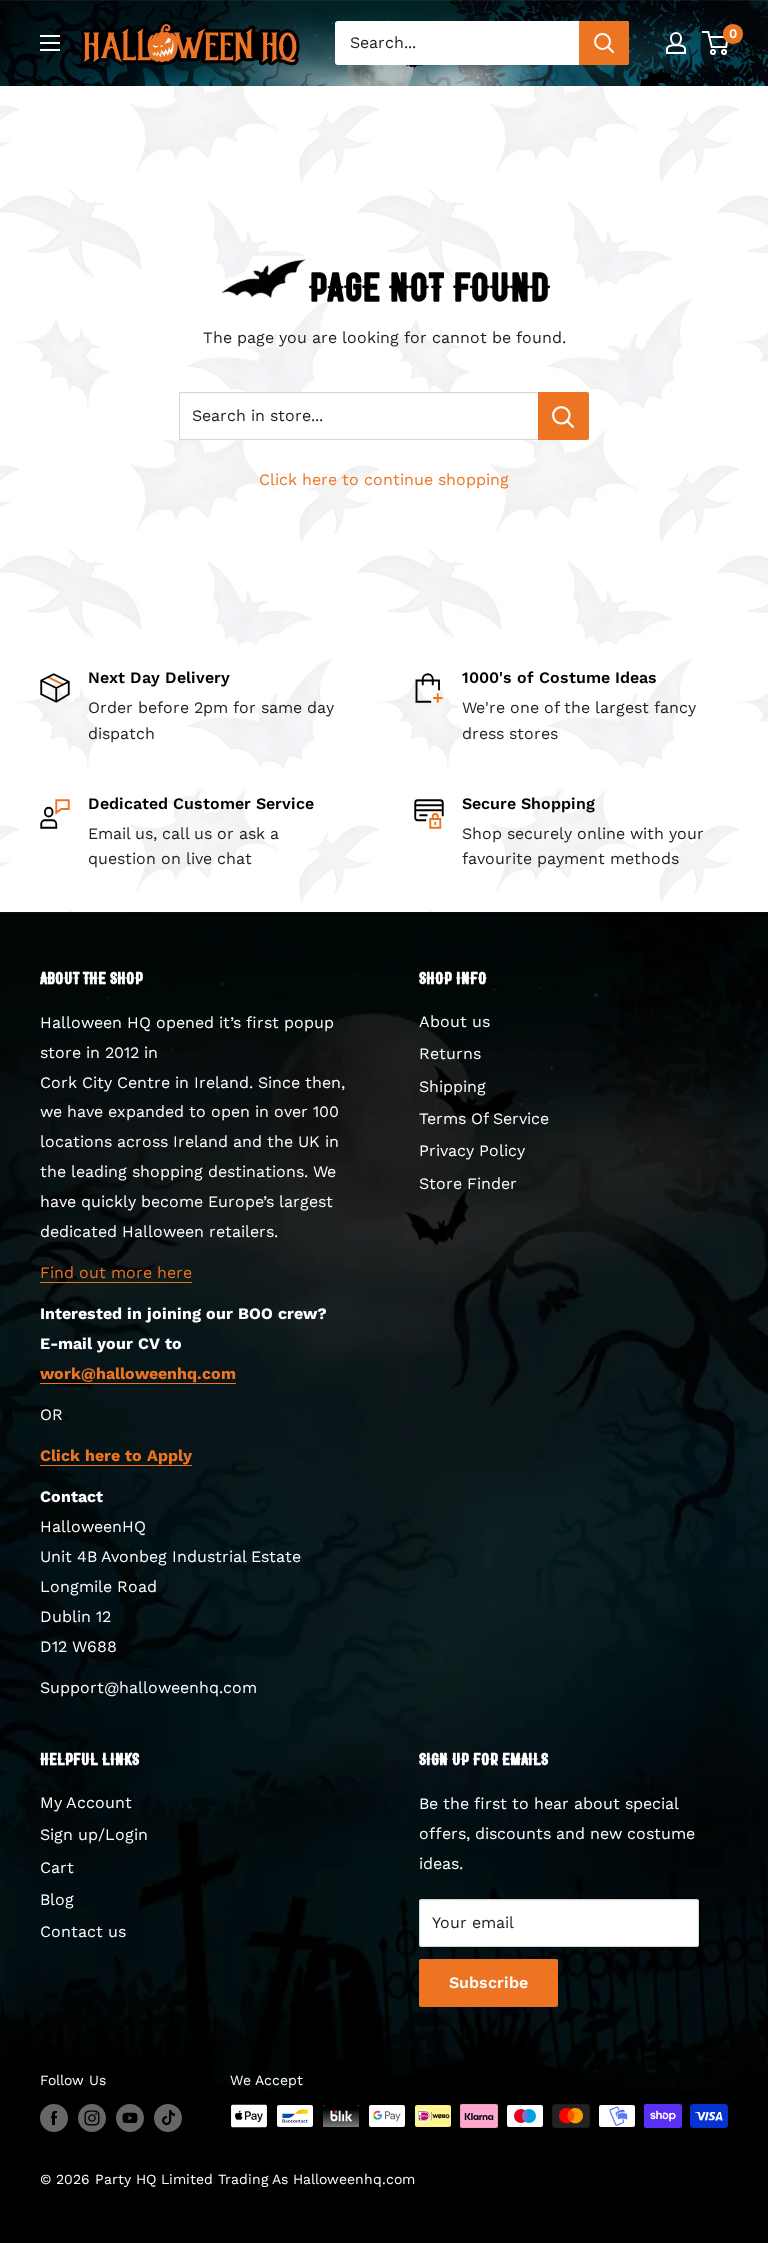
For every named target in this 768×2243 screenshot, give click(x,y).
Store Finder (468, 1183)
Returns (450, 1053)
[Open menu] (50, 43)
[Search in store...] (563, 416)
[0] (716, 43)
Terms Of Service (484, 1118)
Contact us (83, 1931)
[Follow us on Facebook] (54, 2118)
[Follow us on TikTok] (168, 2118)
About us (454, 1021)
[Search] (604, 43)
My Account (86, 1802)
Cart (57, 1867)
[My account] (676, 43)
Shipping (452, 1086)
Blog (57, 1899)
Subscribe (488, 1982)
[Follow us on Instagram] (92, 2118)
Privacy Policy (472, 1150)
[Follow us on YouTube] (130, 2118)
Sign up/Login (94, 1834)
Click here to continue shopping (384, 479)
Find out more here (116, 1272)
